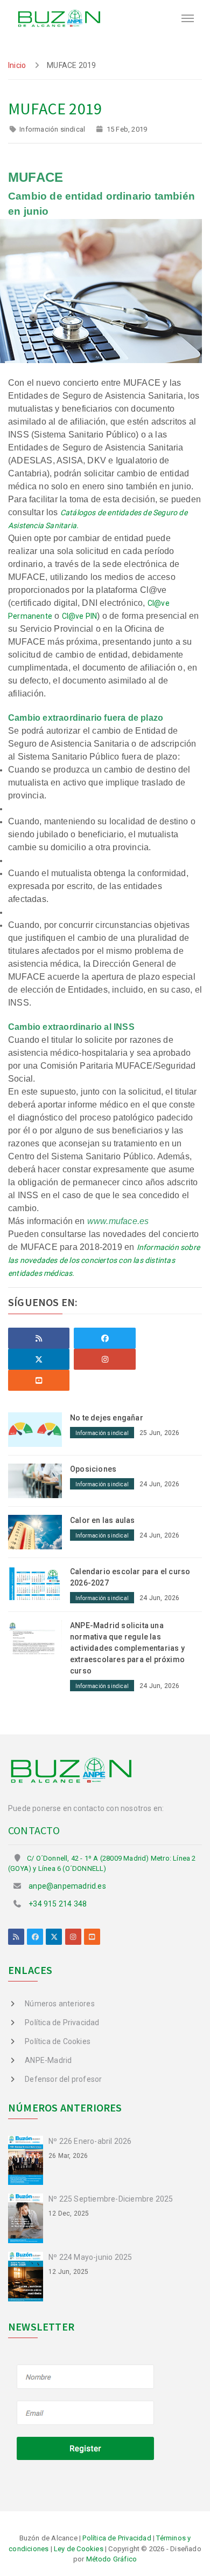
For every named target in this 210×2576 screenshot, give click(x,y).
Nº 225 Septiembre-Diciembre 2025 (111, 2199)
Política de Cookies (58, 2041)
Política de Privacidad (62, 2022)
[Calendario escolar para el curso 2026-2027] (39, 1582)
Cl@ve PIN (80, 616)
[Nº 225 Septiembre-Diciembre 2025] (28, 2218)
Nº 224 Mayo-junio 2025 (90, 2257)
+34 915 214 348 (58, 1904)
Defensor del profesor (63, 2079)
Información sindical (52, 129)
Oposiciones (93, 1469)
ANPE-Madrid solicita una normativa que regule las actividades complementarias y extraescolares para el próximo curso (127, 1648)
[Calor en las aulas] (39, 1531)
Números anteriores (60, 2004)
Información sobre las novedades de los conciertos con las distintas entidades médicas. (104, 1260)
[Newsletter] (86, 2414)
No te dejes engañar (107, 1418)
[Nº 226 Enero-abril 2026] (28, 2160)
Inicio (17, 65)
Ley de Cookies (79, 2549)
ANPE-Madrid (48, 2060)
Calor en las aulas (103, 1520)
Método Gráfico (112, 2559)
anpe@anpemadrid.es (67, 1886)
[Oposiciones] (39, 1480)
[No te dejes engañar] (39, 1429)
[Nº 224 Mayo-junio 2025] (28, 2276)
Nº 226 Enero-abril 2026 (90, 2141)
